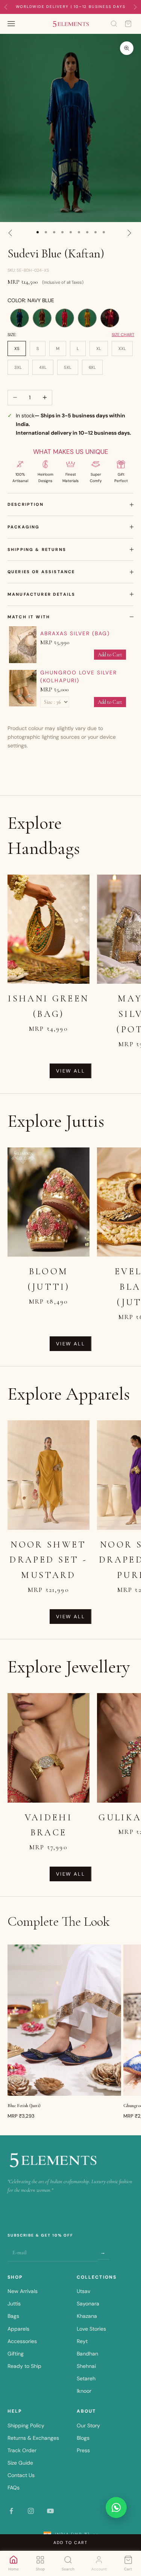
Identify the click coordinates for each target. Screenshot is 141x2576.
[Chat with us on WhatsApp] (116, 2508)
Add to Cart (110, 655)
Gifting (16, 2354)
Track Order (22, 2450)
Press (83, 2450)
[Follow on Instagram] (31, 2511)
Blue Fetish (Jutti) (24, 2106)
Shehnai (86, 2366)
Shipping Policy (26, 2425)
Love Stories (91, 2329)
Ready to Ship (24, 2366)
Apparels (18, 2329)
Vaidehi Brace (49, 1825)
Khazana (87, 2316)
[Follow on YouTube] (50, 2511)
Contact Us (21, 2475)
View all (70, 1071)
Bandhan (87, 2354)
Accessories (22, 2341)
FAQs (14, 2488)
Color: (31, 300)
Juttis (14, 2304)
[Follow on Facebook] (11, 2511)
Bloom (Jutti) (49, 1279)
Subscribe (103, 2252)
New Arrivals (23, 2291)
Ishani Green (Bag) (48, 1006)
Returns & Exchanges (33, 2438)
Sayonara (88, 2304)
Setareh (86, 2378)
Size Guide (20, 2463)
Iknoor (84, 2391)
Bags (13, 2316)
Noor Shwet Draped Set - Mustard (48, 1560)
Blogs (83, 2438)
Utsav (83, 2291)
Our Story (88, 2425)
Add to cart (70, 2543)
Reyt (82, 2341)
